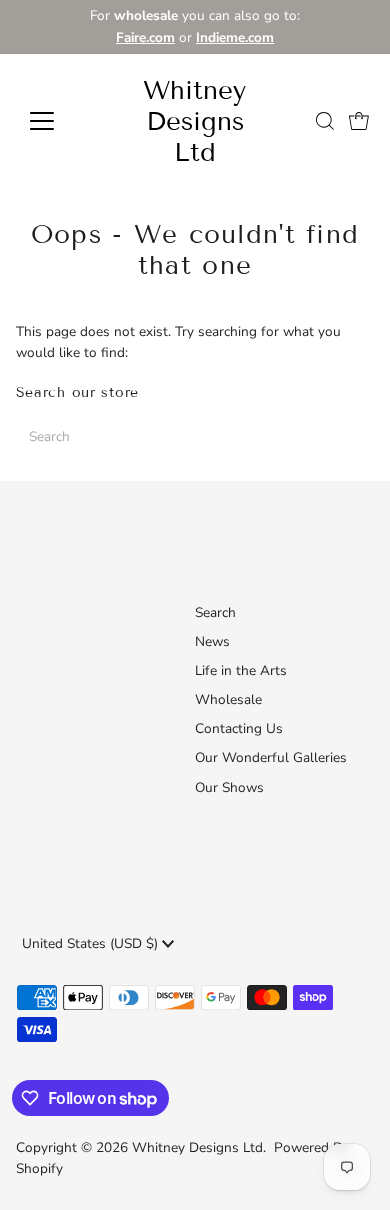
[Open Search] (325, 121)
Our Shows (229, 787)
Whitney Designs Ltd (194, 121)
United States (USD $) (92, 943)
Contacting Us (239, 728)
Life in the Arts (241, 670)
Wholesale (228, 699)
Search (215, 612)
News (212, 641)
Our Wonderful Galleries (271, 757)
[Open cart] (359, 121)
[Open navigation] (58, 121)
